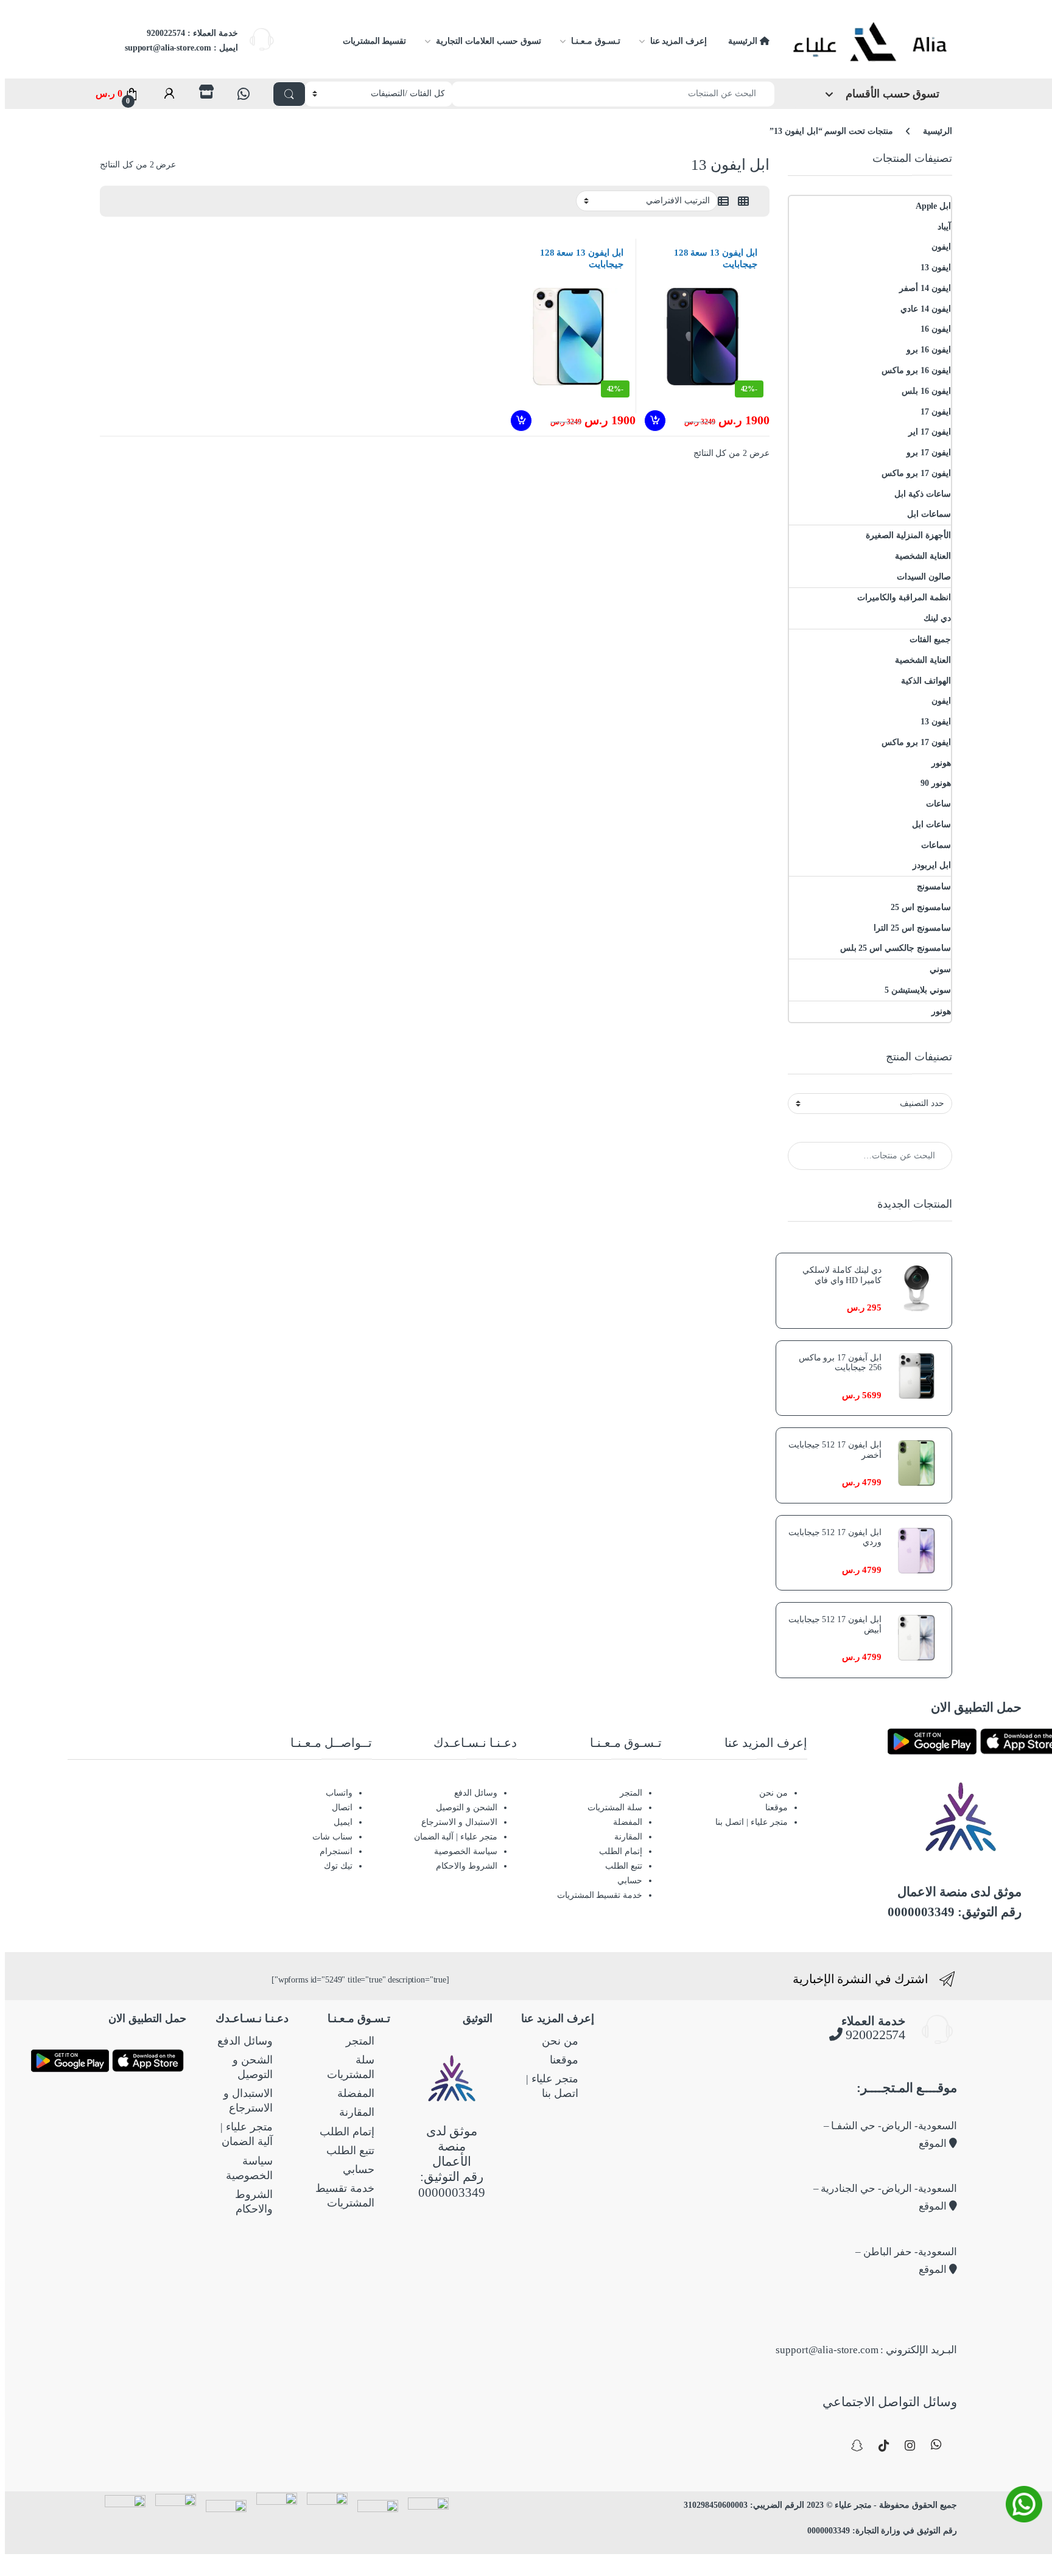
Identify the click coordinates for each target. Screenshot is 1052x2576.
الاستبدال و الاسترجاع (459, 1822)
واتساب (339, 1793)
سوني (940, 969)
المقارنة (628, 1837)
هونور (941, 763)
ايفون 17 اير (930, 432)
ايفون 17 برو (929, 453)
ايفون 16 (936, 329)
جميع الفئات (930, 639)
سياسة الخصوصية (466, 1851)
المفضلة (628, 1822)
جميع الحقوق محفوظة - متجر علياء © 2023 (881, 2505)
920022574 (874, 2035)
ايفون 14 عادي (926, 309)
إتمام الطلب (621, 1851)
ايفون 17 (936, 412)
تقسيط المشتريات (375, 41)
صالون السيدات (924, 577)
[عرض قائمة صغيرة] (723, 201)
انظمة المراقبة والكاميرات (904, 597)
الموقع (934, 2144)
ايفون (941, 247)
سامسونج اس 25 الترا (912, 928)
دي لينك (937, 618)
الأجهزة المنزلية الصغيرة (908, 535)
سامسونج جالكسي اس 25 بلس (896, 948)
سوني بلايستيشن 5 (918, 990)
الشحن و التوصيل (467, 1808)
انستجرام (336, 1851)
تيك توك (338, 1866)
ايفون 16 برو (929, 350)
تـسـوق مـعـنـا (596, 41)
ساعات (938, 804)
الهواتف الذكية (926, 681)
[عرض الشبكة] (743, 201)
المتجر (631, 1793)
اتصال (342, 1808)
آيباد (944, 227)
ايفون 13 (936, 268)
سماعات (936, 845)
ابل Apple (933, 206)
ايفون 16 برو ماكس (916, 370)
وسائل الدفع (476, 1793)
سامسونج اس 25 (921, 907)
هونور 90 (936, 783)
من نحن (773, 1793)
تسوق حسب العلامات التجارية (488, 41)
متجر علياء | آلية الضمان (456, 1837)
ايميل (343, 1822)
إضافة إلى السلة (654, 421)
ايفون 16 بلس (926, 391)
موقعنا (777, 1808)
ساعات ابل (931, 824)
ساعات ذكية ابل (923, 494)
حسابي (630, 1881)
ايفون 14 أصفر (925, 288)
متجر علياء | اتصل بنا (751, 1822)
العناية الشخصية (923, 556)
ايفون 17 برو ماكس (916, 473)
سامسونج (934, 887)
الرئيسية (744, 41)
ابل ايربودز (932, 865)
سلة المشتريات (615, 1808)
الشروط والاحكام (467, 1866)
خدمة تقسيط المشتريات (600, 1895)
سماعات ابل (929, 514)
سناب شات (332, 1837)
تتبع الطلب (624, 1866)
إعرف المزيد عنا (679, 41)
